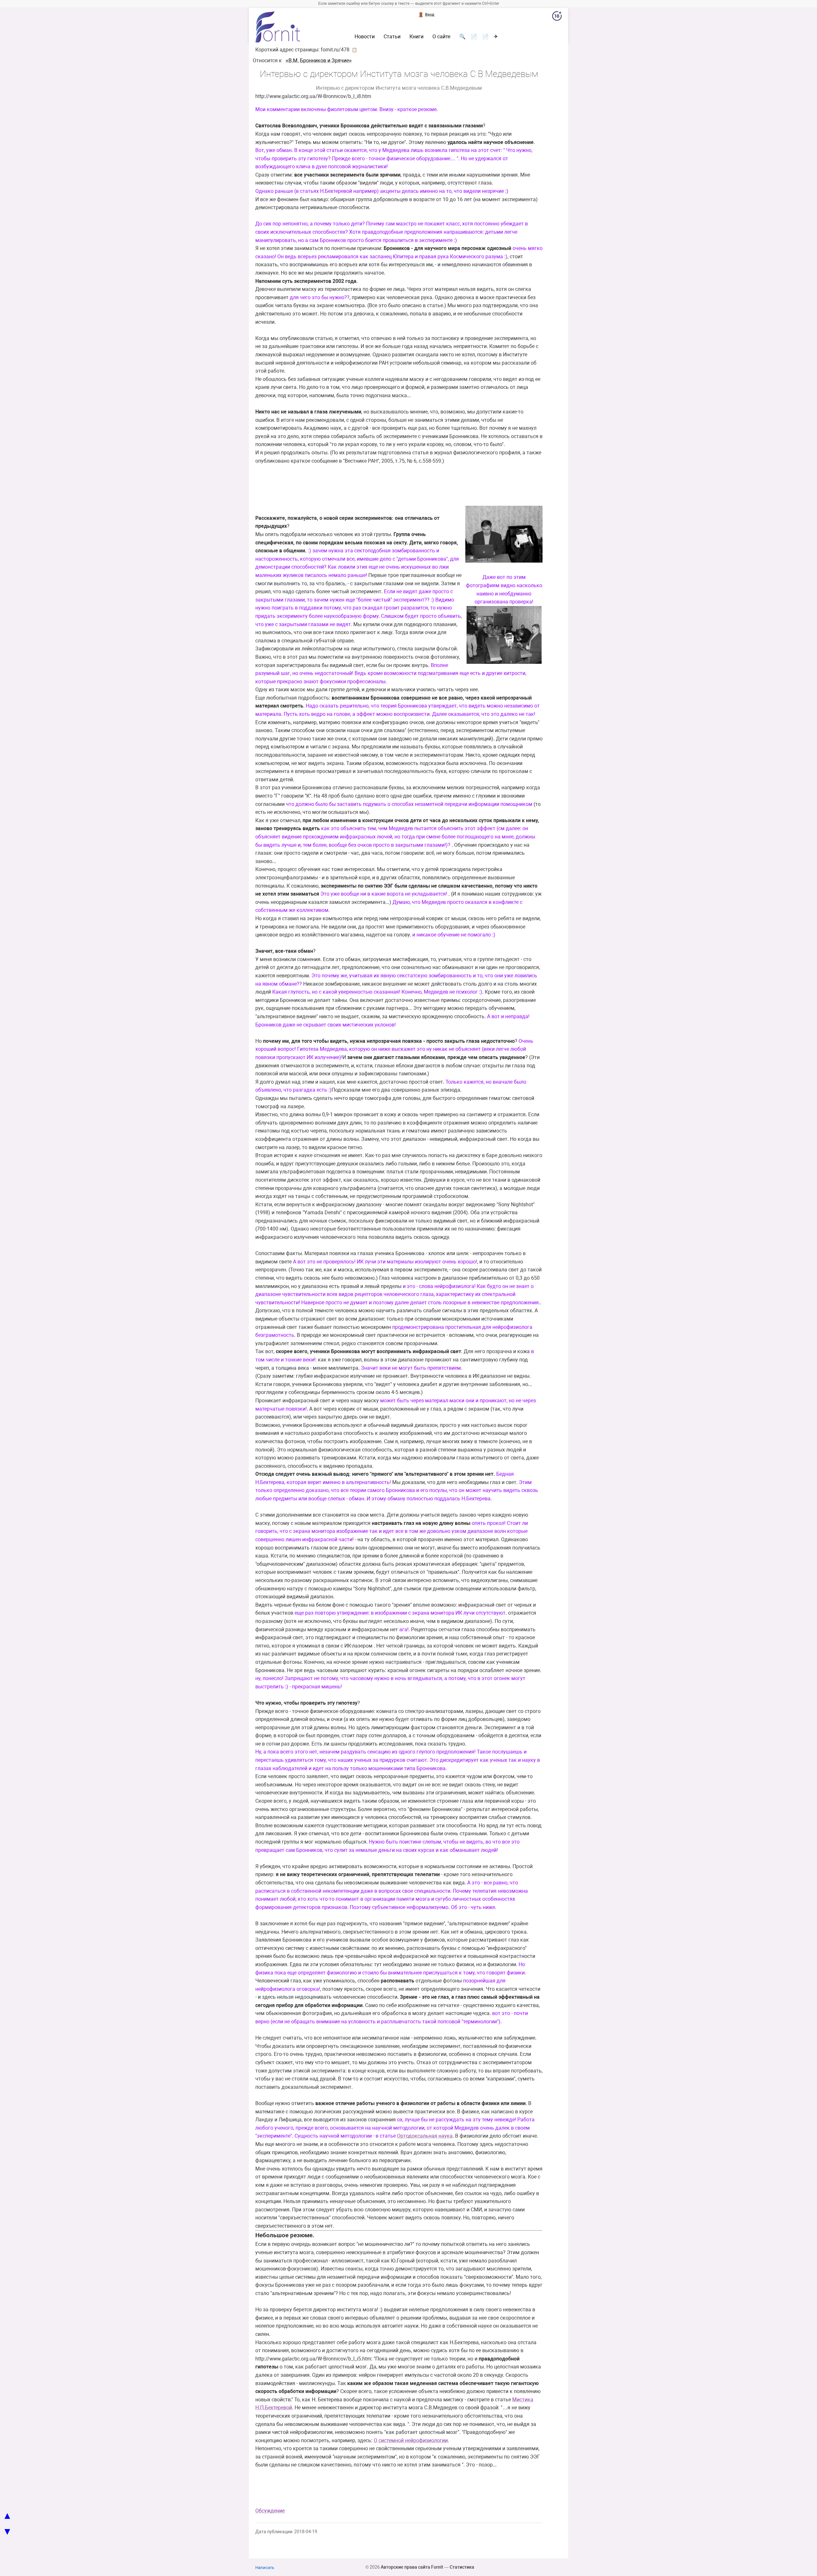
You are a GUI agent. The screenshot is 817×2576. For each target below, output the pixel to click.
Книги (416, 37)
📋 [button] (354, 50)
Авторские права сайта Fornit (412, 2567)
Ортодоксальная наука (425, 2136)
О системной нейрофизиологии (411, 2440)
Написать (265, 2568)
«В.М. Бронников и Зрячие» (319, 61)
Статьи (392, 37)
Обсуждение (270, 2511)
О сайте (441, 37)
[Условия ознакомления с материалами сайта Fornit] (557, 17)
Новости (365, 37)
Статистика (462, 2567)
